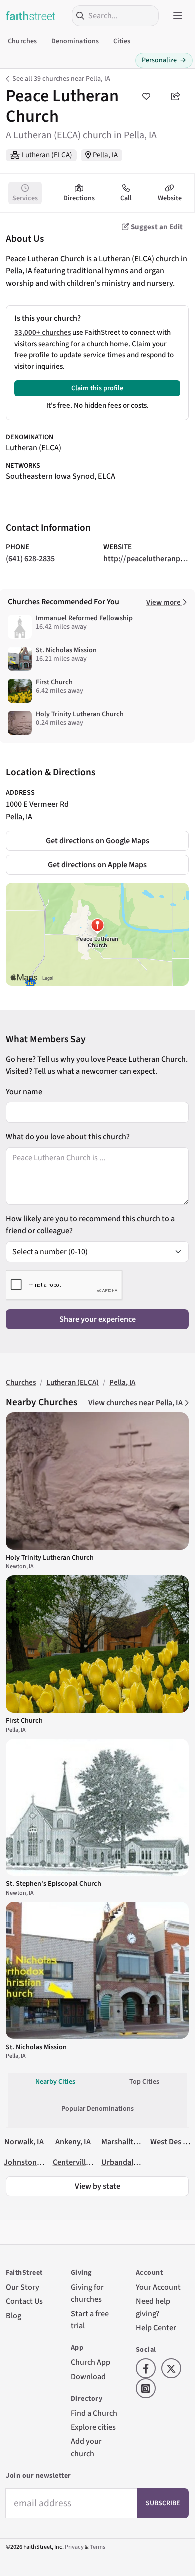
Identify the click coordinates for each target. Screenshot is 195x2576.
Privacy (74, 2547)
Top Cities (144, 2082)
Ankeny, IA (73, 2141)
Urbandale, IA (125, 2162)
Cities (122, 41)
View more (164, 603)
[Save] (146, 96)
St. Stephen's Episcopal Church (54, 1884)
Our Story (23, 2287)
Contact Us (24, 2301)
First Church (54, 682)
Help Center (156, 2327)
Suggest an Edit (156, 227)
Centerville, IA (77, 2162)
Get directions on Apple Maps (97, 865)
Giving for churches (87, 2293)
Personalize (164, 60)
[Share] (176, 96)
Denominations (75, 41)
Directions (79, 198)
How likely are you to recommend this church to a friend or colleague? (90, 1225)
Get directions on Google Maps (98, 841)
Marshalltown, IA (130, 2141)
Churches (22, 41)
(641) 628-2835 (30, 559)
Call (126, 198)
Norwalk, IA (24, 2141)
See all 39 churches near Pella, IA (61, 79)
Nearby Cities (55, 2082)
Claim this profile (97, 388)
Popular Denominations (98, 2109)
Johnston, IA (26, 2162)
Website (170, 198)
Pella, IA (105, 155)
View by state (98, 2186)
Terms (98, 2547)
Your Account (158, 2287)
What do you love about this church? (68, 1137)
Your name (24, 1092)
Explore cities (93, 2427)
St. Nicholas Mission (66, 650)
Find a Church (94, 2413)
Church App (91, 2362)
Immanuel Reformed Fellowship (84, 618)
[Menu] (178, 16)
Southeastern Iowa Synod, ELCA (61, 476)
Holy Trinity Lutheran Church (80, 714)
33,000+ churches (43, 333)
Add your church (86, 2447)
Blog (14, 2315)
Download (88, 2376)
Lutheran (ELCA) (47, 155)
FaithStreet (31, 16)
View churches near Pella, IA (136, 1402)
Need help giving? (153, 2307)
